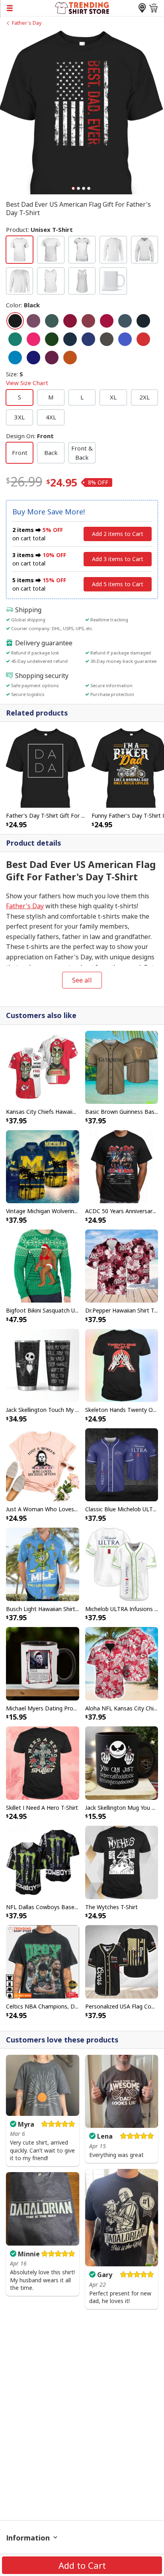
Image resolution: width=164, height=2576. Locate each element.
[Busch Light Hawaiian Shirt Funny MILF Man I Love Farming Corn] (43, 1564)
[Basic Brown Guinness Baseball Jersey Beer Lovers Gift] (122, 1067)
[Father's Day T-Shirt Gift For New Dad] (46, 767)
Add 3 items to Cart (118, 559)
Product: (39, 229)
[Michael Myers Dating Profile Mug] (43, 1663)
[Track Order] (142, 8)
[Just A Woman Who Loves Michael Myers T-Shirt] (43, 1464)
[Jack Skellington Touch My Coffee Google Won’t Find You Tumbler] (43, 1365)
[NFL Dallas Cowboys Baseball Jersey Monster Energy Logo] (43, 1862)
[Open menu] (27, 8)
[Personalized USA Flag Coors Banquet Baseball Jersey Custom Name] (122, 1961)
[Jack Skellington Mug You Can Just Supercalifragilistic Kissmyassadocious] (122, 1762)
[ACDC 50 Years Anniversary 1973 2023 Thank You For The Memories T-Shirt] (122, 1166)
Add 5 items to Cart (118, 584)
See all (82, 980)
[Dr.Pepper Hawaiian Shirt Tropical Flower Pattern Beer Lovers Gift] (122, 1265)
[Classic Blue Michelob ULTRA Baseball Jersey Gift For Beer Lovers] (122, 1464)
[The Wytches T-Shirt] (122, 1862)
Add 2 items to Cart (118, 534)
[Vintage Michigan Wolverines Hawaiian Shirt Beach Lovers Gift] (43, 1166)
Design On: (30, 436)
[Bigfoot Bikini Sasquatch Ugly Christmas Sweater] (43, 1265)
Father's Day (27, 23)
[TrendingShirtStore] (82, 7)
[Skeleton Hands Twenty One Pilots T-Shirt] (122, 1365)
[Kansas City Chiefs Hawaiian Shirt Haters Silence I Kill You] (43, 1067)
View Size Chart (27, 383)
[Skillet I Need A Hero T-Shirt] (43, 1762)
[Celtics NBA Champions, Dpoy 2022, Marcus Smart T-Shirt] (43, 1961)
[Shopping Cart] (153, 8)
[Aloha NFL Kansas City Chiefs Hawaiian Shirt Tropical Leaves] (122, 1663)
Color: (23, 305)
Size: (27, 379)
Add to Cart (82, 2565)
